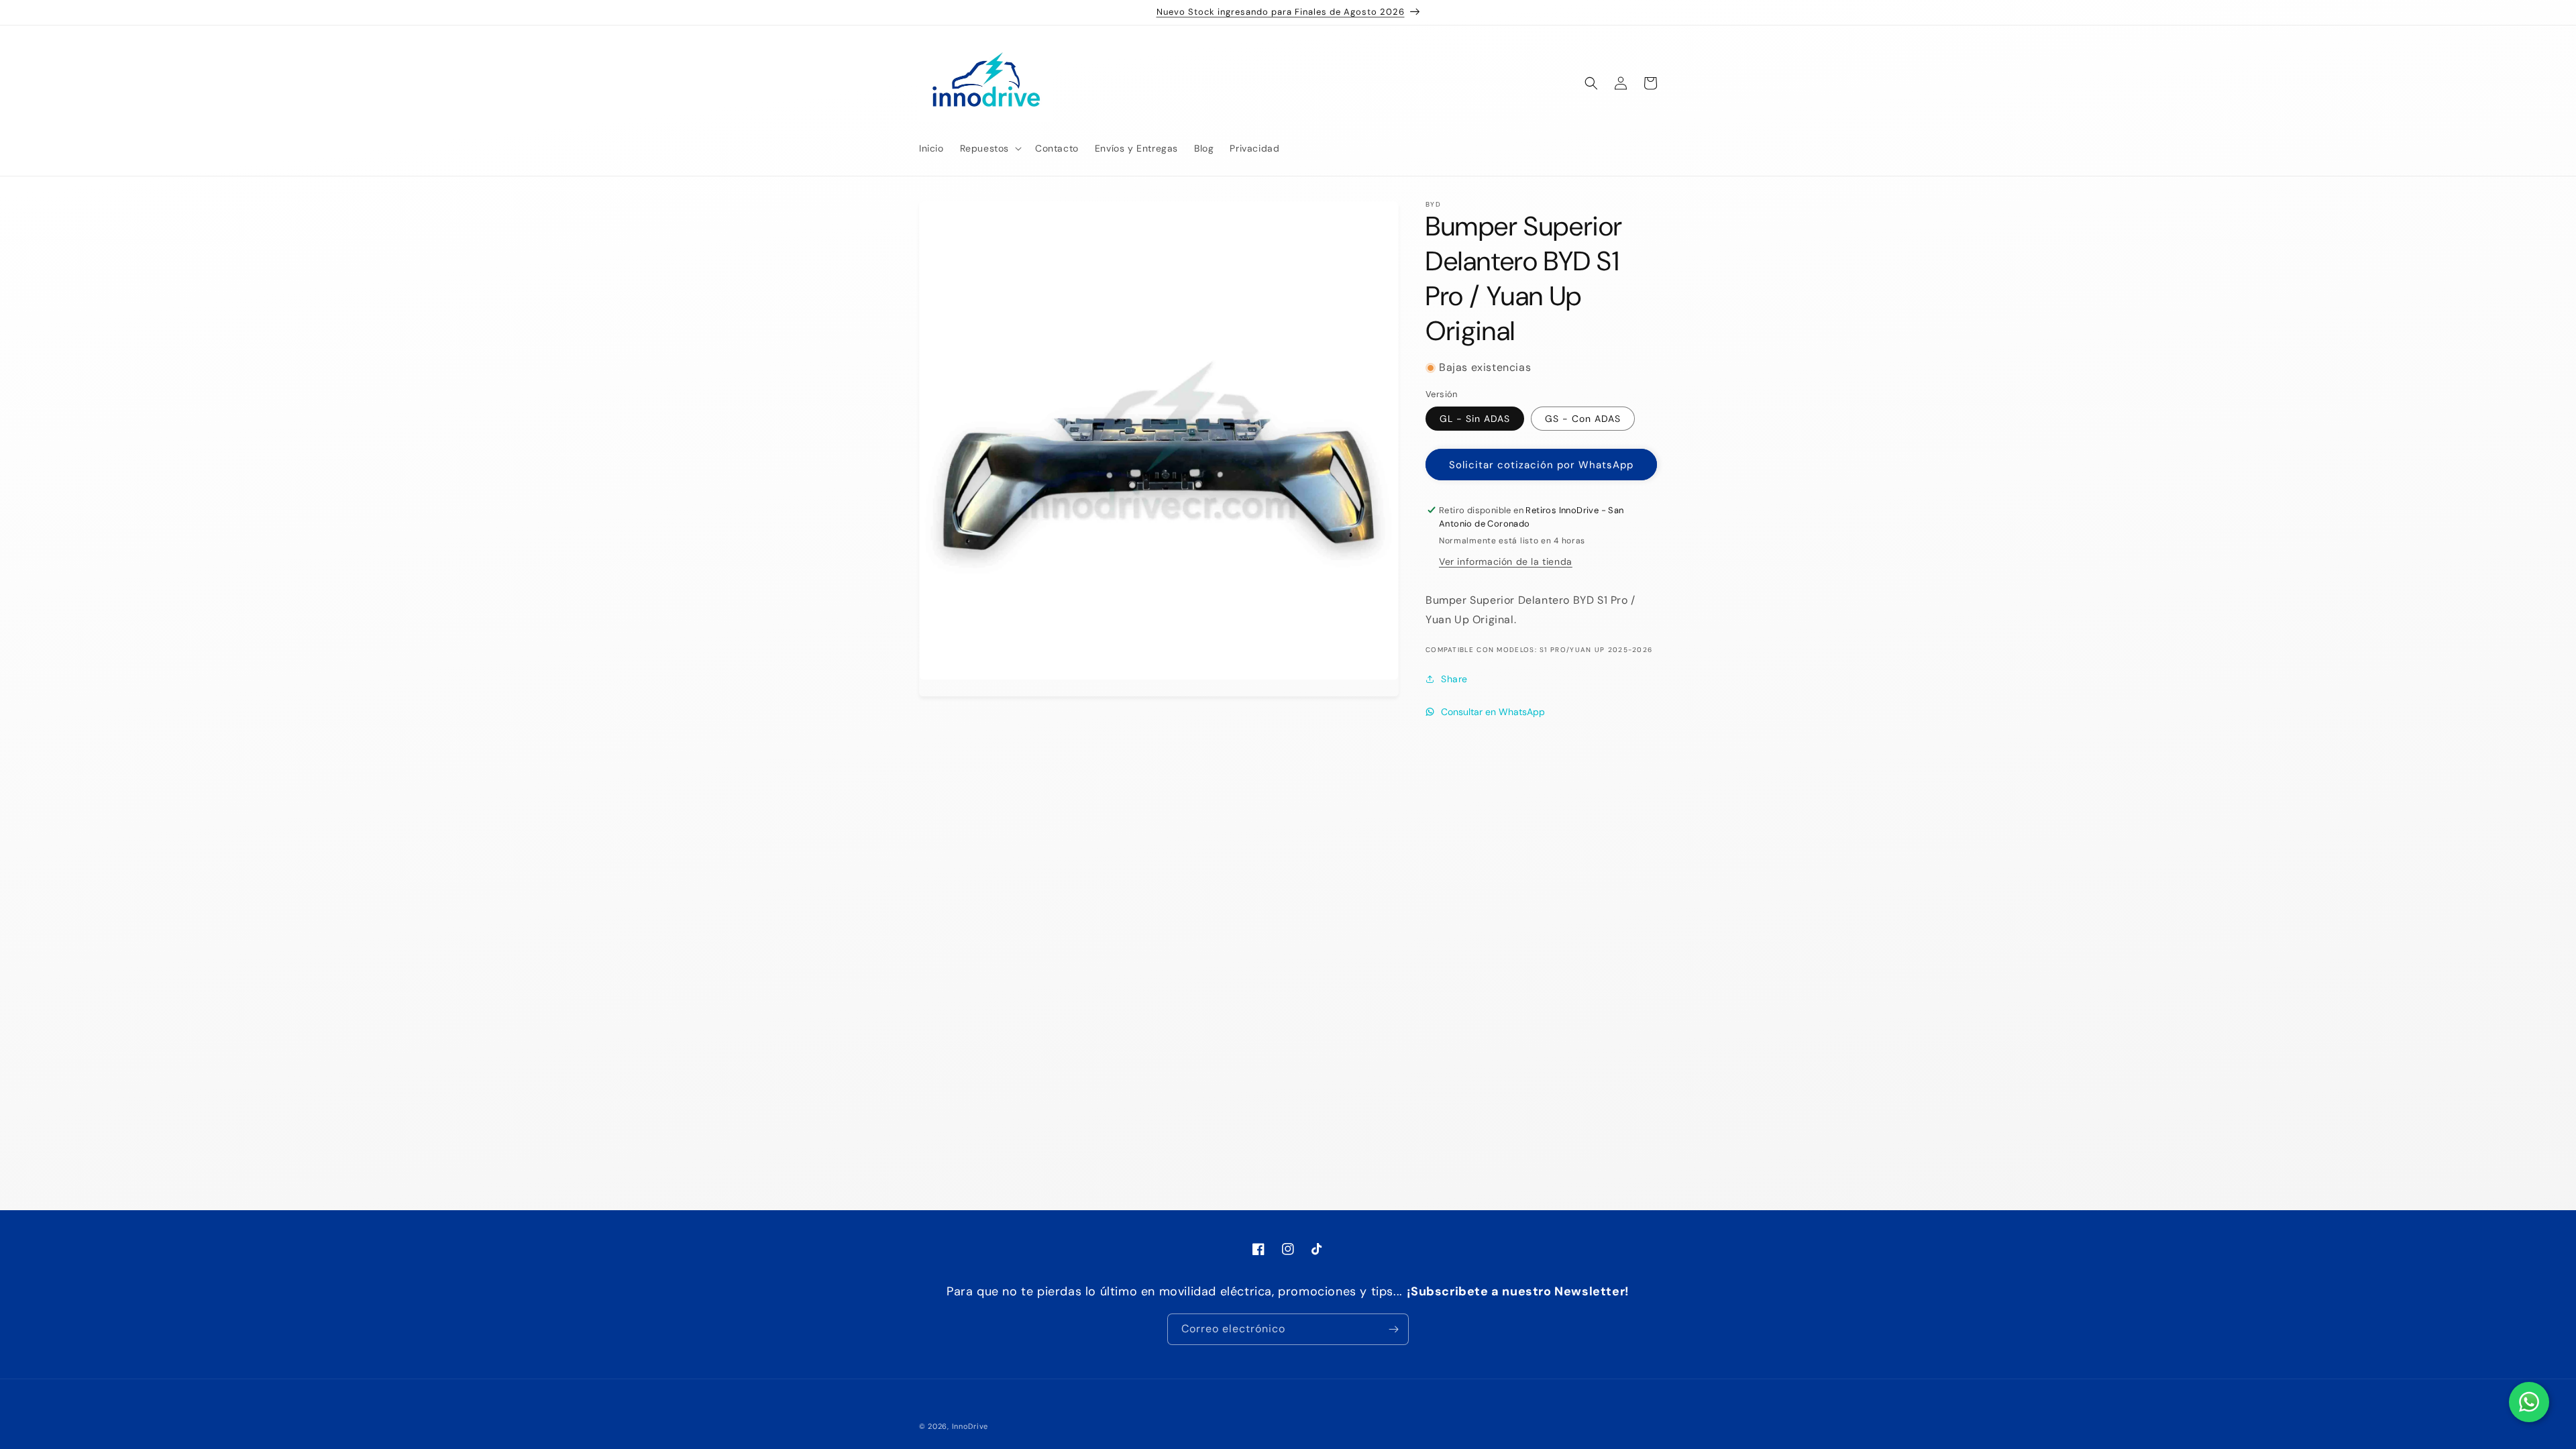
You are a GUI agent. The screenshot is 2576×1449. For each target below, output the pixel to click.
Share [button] (1454, 679)
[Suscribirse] (1393, 1329)
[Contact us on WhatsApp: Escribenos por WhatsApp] (2529, 1402)
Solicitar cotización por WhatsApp (1541, 465)
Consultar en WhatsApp (1493, 712)
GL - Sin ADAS (1475, 419)
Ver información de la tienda (1506, 561)
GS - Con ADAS (1583, 419)
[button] (989, 148)
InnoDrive (970, 1426)
